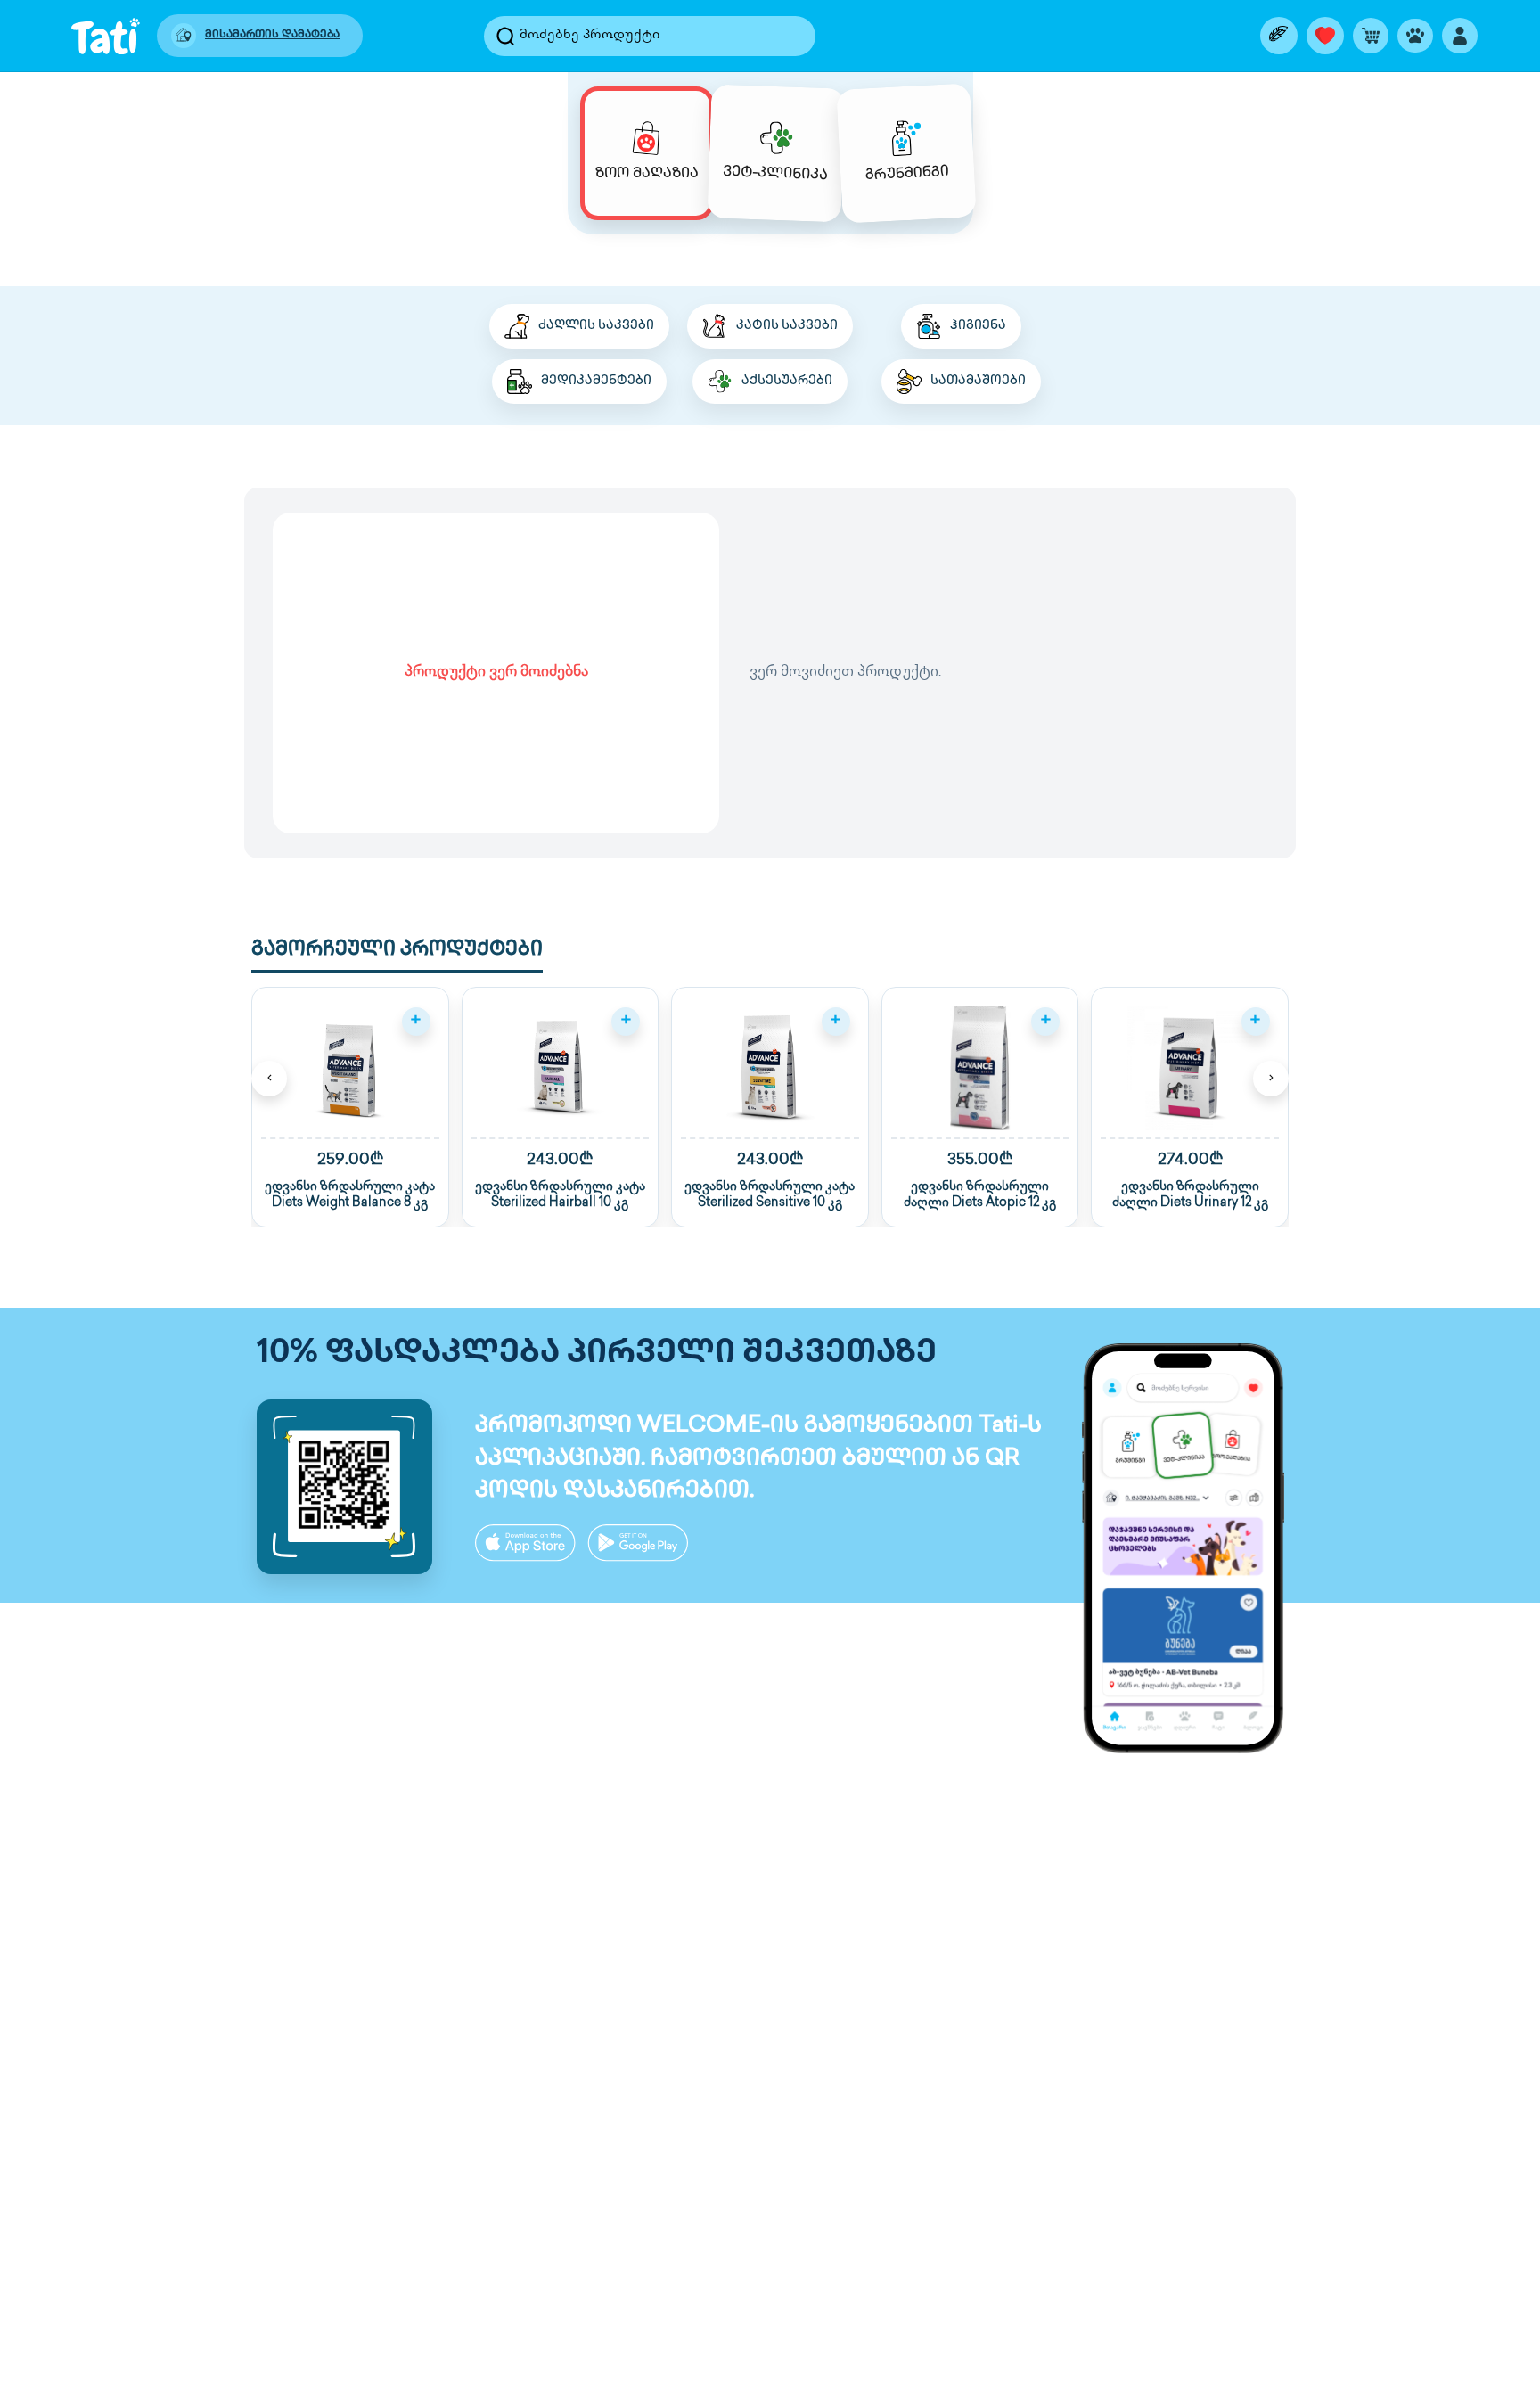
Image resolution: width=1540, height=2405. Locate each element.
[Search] (505, 36)
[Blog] (1279, 36)
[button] (350, 1108)
